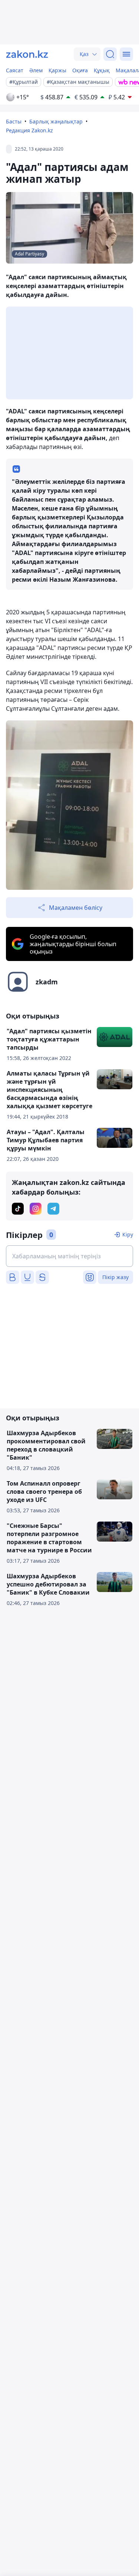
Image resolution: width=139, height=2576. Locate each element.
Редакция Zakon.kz (29, 130)
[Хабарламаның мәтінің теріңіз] (69, 1256)
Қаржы (57, 70)
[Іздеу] (110, 54)
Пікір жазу (115, 1277)
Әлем (36, 70)
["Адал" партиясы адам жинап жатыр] (69, 805)
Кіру (128, 1234)
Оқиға (80, 70)
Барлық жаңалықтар (56, 121)
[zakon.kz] (27, 54)
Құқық (102, 70)
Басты (14, 121)
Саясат (15, 70)
